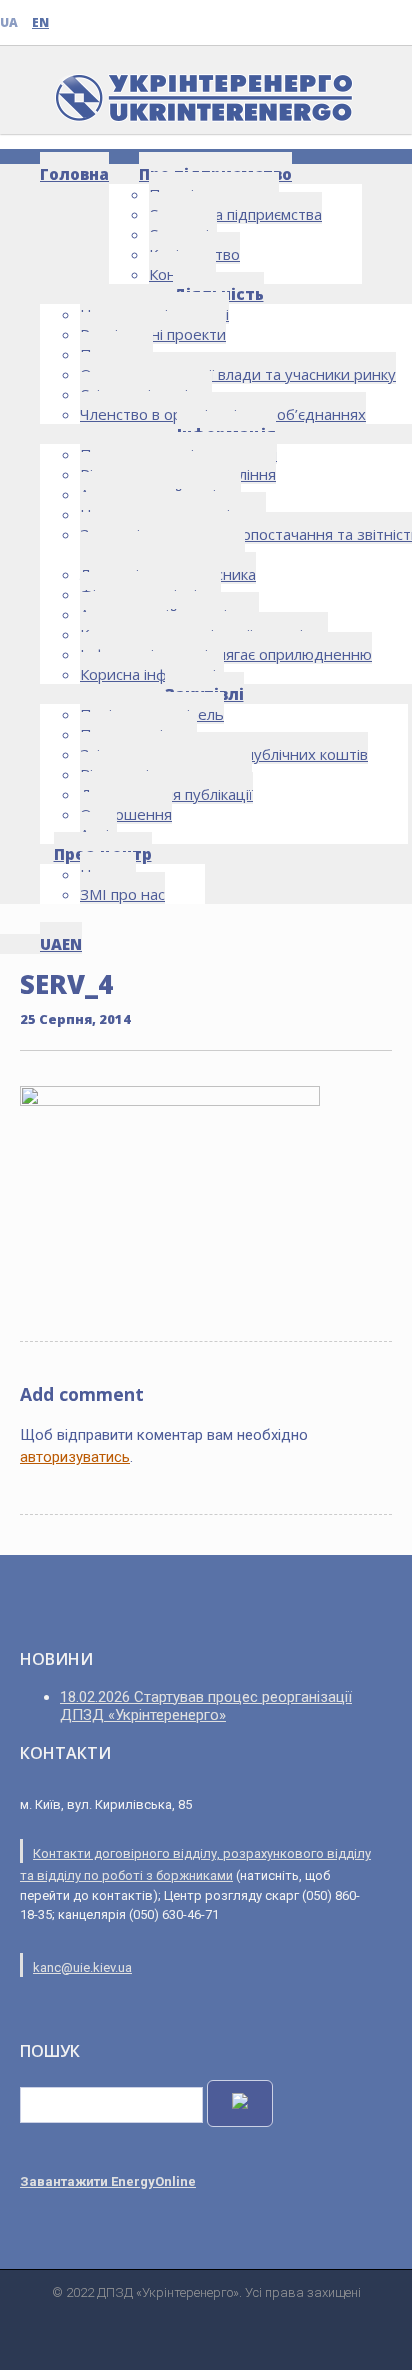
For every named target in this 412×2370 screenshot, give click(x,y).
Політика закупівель (152, 714)
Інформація (226, 434)
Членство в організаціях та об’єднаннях (223, 414)
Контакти (182, 274)
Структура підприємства (235, 214)
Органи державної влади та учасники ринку (238, 374)
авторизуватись (75, 1457)
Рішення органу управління (178, 474)
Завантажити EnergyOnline (108, 2181)
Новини (108, 874)
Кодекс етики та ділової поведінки (204, 634)
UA (9, 22)
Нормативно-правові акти (173, 514)
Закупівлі (204, 694)
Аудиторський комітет (160, 494)
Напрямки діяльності (154, 314)
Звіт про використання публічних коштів (224, 754)
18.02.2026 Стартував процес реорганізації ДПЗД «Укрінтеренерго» (206, 1706)
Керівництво (194, 254)
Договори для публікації (166, 794)
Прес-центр (103, 854)
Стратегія (183, 234)
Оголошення (126, 814)
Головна (74, 174)
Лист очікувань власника (168, 574)
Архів (98, 834)
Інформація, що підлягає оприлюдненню (226, 654)
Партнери (116, 354)
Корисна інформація (152, 674)
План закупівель (138, 734)
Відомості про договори (166, 774)
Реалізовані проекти (153, 334)
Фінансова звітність (150, 594)
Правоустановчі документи (178, 454)
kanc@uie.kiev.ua (82, 1967)
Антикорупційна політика (169, 614)
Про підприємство (215, 174)
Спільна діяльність (146, 394)
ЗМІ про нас (122, 894)
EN (40, 22)
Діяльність (218, 294)
